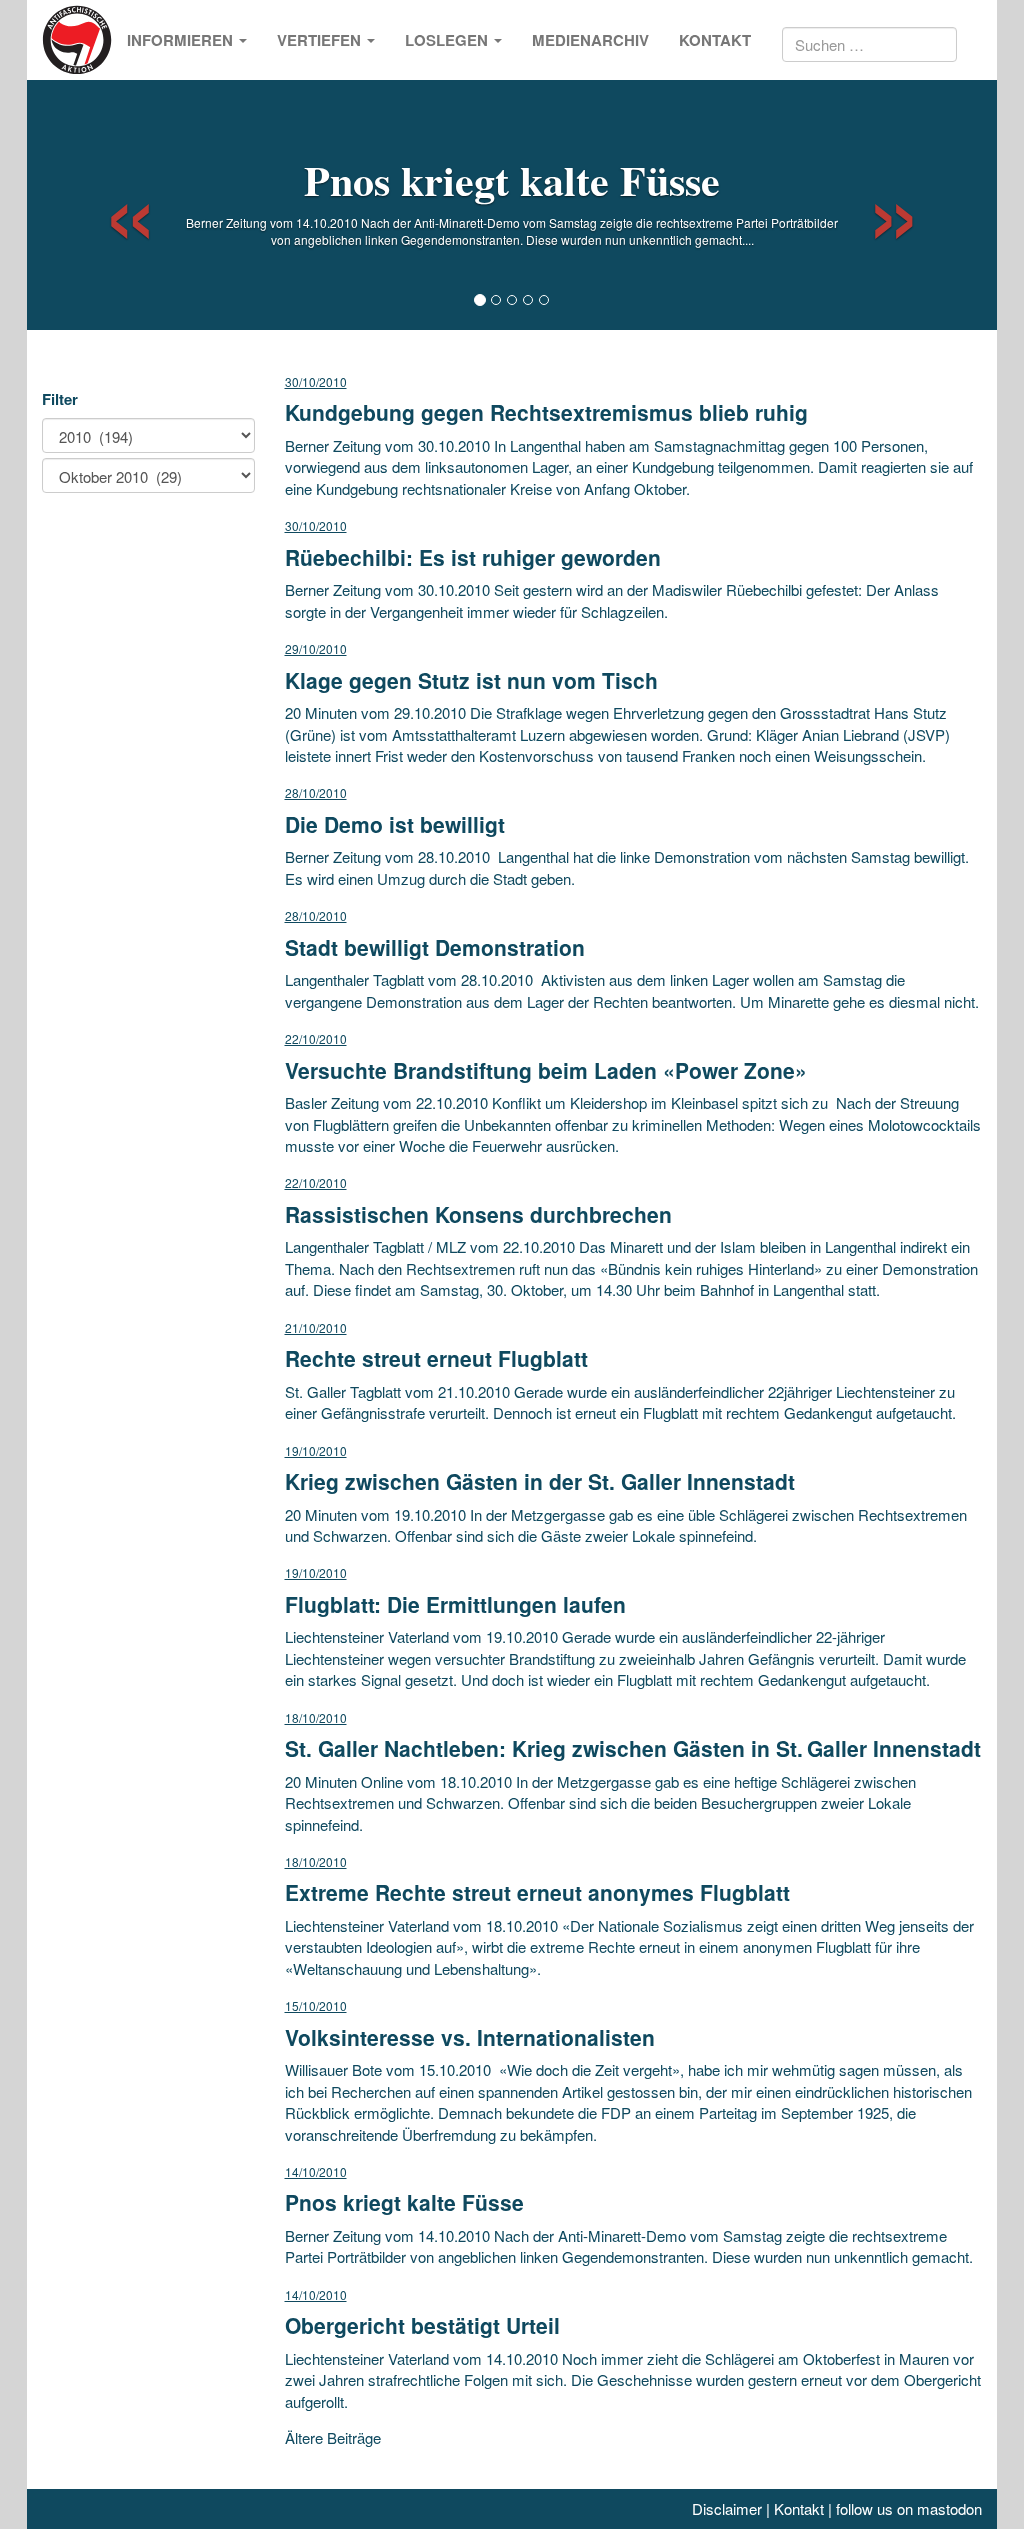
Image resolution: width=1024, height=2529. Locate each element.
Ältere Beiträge (333, 2437)
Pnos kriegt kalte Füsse (512, 179)
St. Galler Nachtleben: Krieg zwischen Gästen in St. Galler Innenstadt (633, 1748)
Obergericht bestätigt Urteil (422, 2325)
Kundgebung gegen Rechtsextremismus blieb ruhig (546, 412)
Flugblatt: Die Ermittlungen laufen (455, 1604)
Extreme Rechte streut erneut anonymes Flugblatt (537, 1892)
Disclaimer (727, 2508)
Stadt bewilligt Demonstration (435, 947)
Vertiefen (321, 40)
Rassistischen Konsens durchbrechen (478, 1214)
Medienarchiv (590, 40)
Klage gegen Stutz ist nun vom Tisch (471, 680)
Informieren (182, 40)
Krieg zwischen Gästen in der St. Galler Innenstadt (540, 1481)
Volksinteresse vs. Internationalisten (470, 2037)
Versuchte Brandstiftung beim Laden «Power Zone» (546, 1070)
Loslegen (448, 40)
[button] (112, 205)
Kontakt (715, 40)
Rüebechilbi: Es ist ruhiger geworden (473, 557)
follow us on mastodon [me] (909, 2508)
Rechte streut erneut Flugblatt (436, 1358)
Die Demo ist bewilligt (395, 824)
